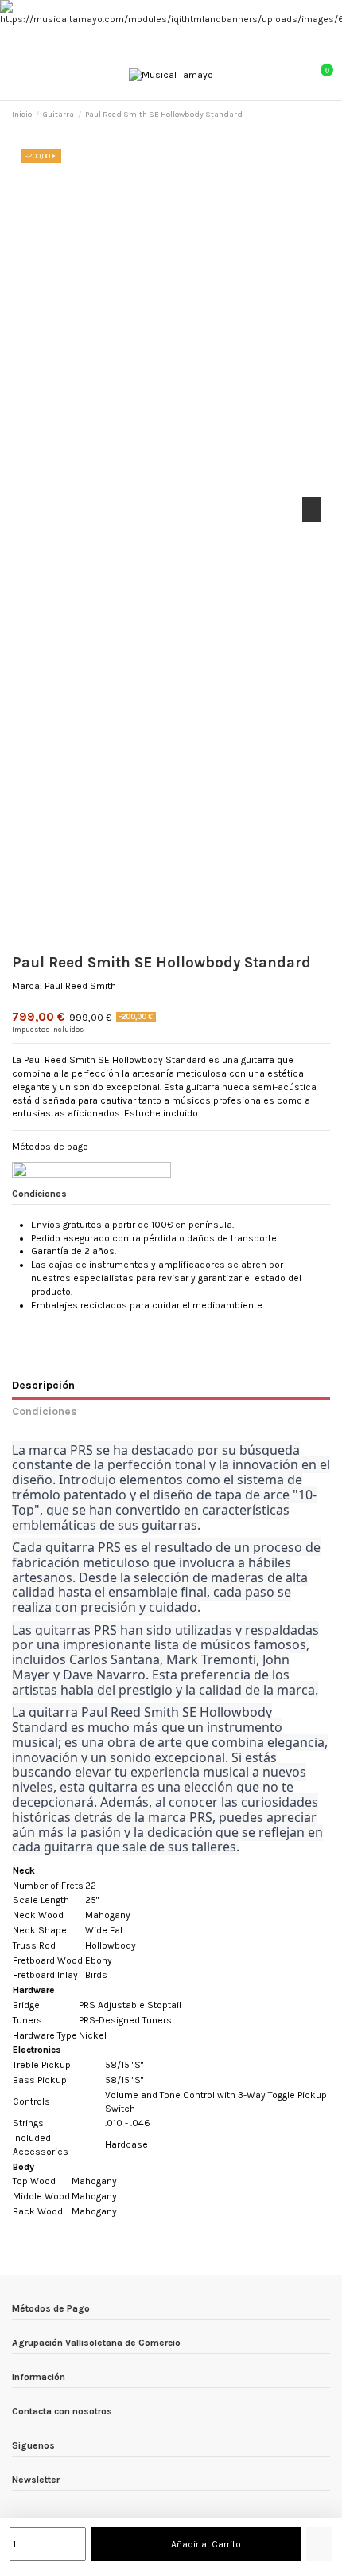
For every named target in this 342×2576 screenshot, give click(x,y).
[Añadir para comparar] (319, 2544)
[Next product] (325, 115)
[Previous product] (312, 115)
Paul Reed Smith (80, 986)
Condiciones (45, 1411)
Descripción (43, 1385)
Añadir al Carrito (206, 2544)
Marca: (27, 986)
